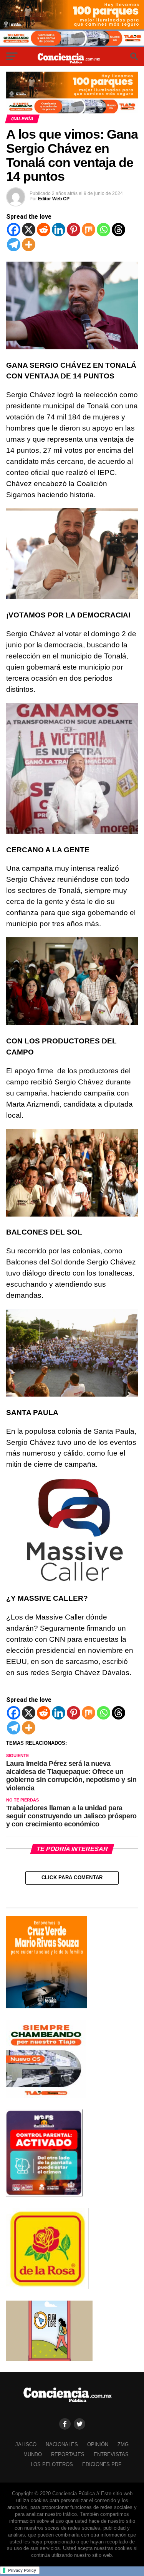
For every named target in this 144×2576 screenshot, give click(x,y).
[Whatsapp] (103, 230)
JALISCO (26, 2444)
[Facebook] (14, 230)
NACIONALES (62, 2444)
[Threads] (118, 230)
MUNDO (33, 2454)
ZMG (123, 2444)
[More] (29, 245)
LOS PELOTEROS (52, 2464)
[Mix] (89, 230)
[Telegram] (14, 245)
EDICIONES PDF (102, 2464)
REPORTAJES (68, 2454)
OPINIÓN (98, 2444)
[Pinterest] (74, 230)
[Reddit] (44, 230)
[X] (29, 230)
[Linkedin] (59, 230)
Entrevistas (111, 2454)
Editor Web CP (54, 199)
